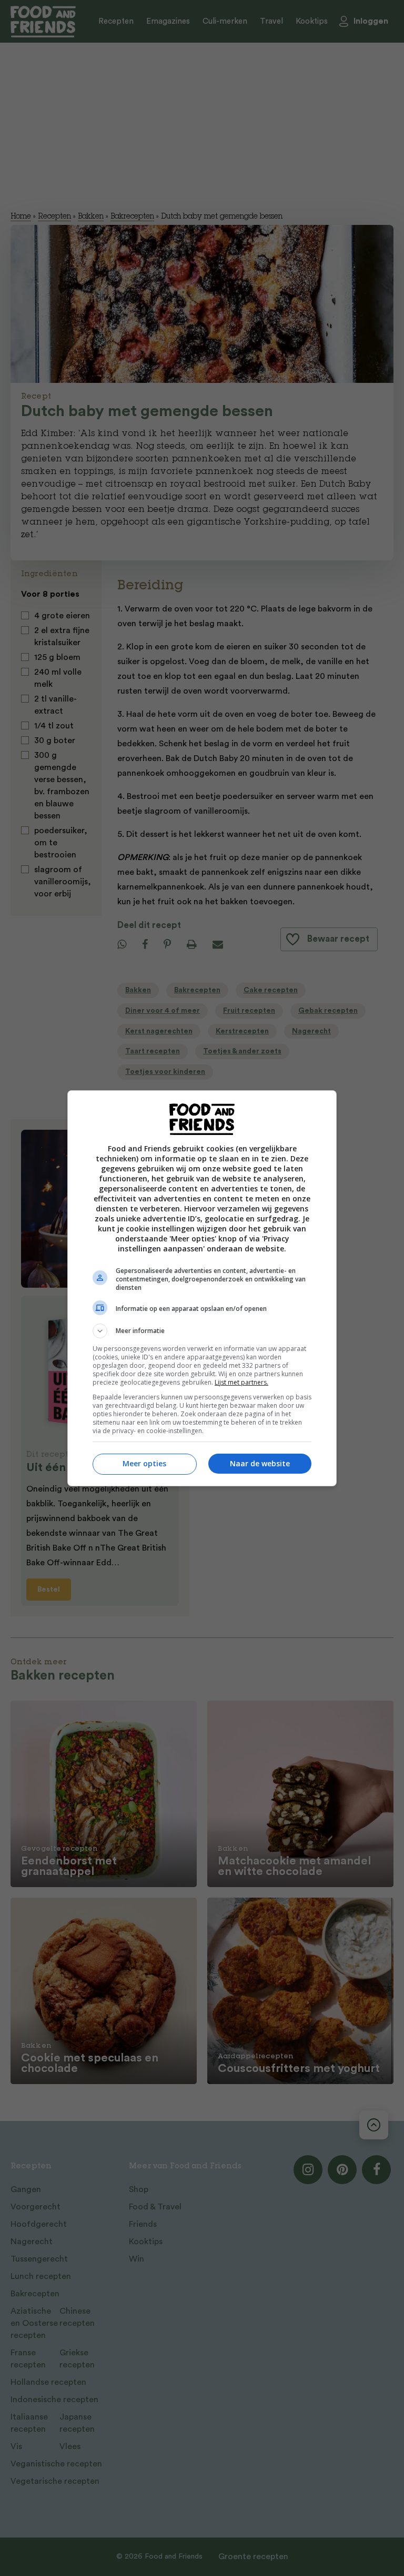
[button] (202, 1331)
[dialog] (202, 1288)
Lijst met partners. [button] (241, 1382)
